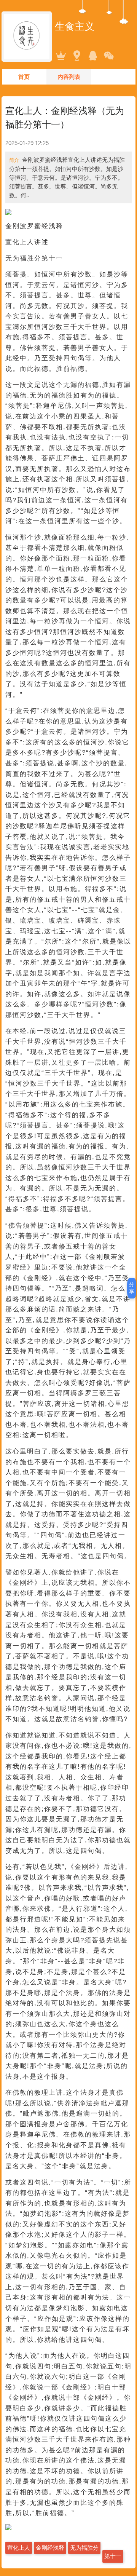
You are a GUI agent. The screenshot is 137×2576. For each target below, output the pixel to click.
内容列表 (69, 77)
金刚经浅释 (50, 2548)
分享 (132, 1288)
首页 (24, 77)
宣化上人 (19, 2548)
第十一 (113, 2556)
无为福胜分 (84, 2548)
